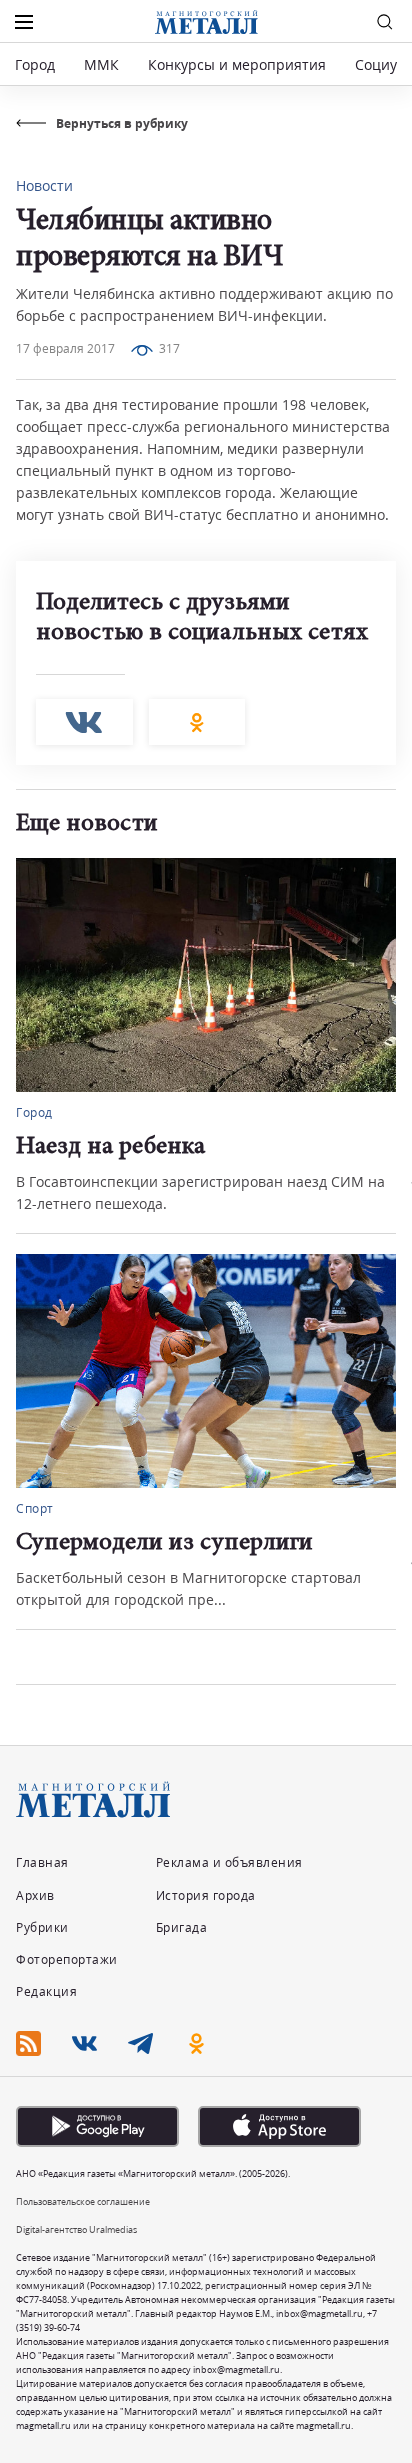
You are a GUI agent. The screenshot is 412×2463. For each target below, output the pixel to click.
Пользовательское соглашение (83, 2201)
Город (35, 64)
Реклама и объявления (229, 1862)
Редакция (46, 1991)
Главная (42, 1862)
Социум (381, 64)
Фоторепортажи (67, 1959)
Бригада (182, 1927)
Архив (35, 1895)
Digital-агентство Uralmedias (76, 2229)
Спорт (35, 1508)
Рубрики (42, 1927)
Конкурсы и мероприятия (239, 64)
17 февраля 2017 (65, 348)
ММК (101, 64)
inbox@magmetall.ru (319, 2313)
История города (206, 1895)
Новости (44, 185)
